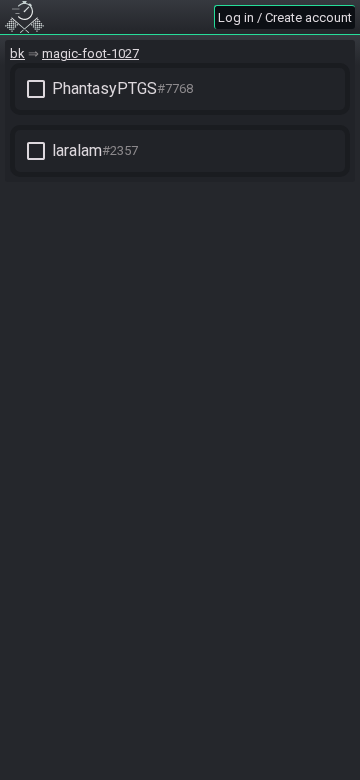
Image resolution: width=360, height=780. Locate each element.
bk (17, 53)
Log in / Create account (285, 17)
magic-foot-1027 (90, 53)
